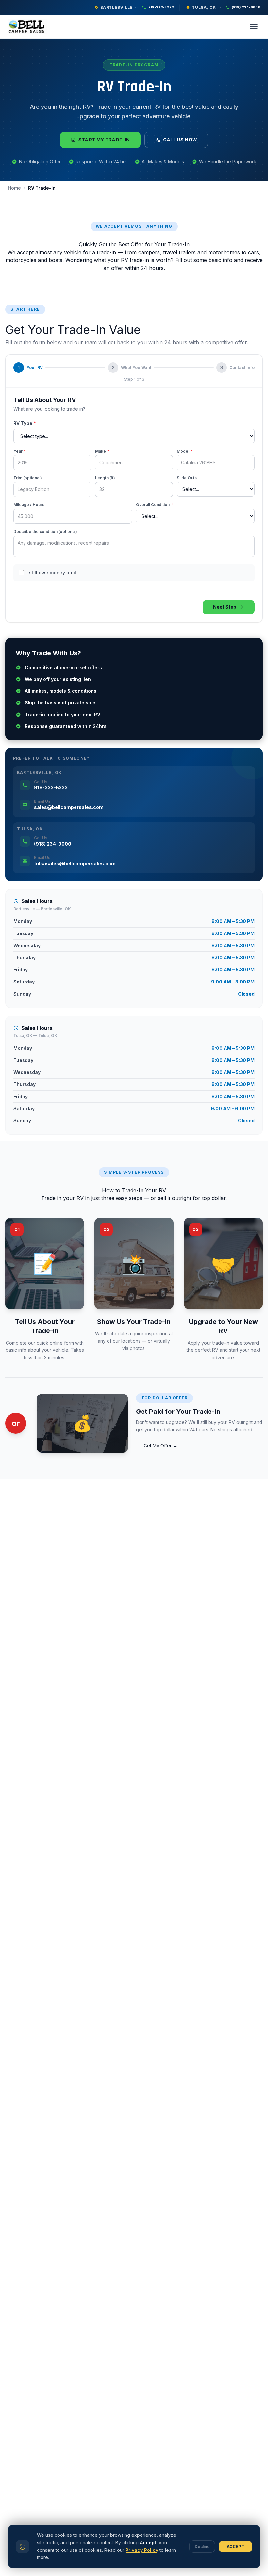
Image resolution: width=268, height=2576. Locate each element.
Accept (235, 2546)
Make (102, 451)
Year (20, 451)
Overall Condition (154, 505)
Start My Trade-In (104, 140)
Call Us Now (180, 140)
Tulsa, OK (204, 7)
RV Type (25, 423)
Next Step (225, 607)
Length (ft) (105, 478)
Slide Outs (187, 478)
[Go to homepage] (28, 26)
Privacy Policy (142, 2550)
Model (185, 451)
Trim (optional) (28, 478)
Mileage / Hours (29, 505)
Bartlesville (117, 7)
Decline (202, 2546)
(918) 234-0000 (246, 7)
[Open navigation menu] (254, 26)
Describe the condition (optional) (45, 531)
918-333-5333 (161, 7)
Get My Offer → (161, 1446)
